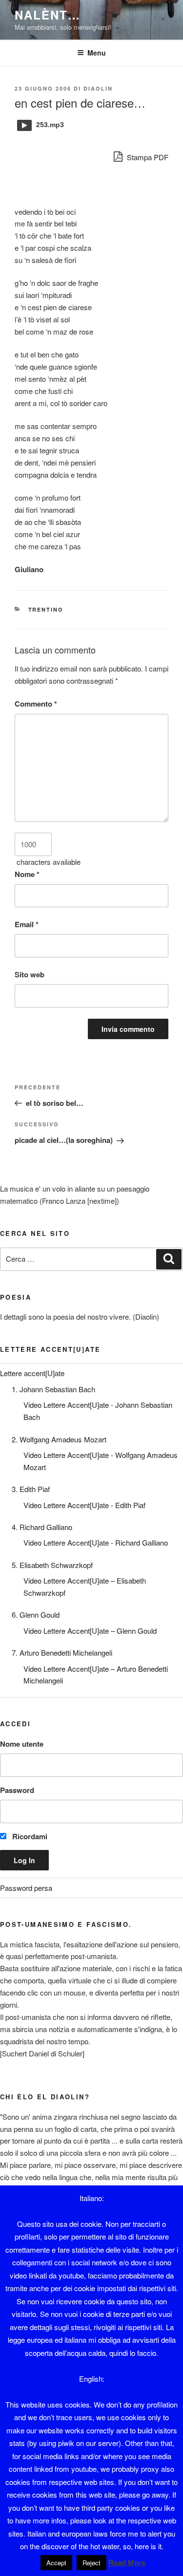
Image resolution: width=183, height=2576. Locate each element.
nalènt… (47, 15)
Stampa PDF (147, 157)
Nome (27, 874)
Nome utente (22, 1744)
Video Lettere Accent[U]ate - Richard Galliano (96, 1542)
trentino (46, 609)
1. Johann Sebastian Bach (53, 1389)
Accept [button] (56, 2563)
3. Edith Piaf (31, 1489)
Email (27, 924)
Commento (36, 704)
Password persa (26, 1888)
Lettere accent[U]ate (32, 1373)
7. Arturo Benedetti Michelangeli (62, 1652)
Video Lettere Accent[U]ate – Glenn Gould (90, 1631)
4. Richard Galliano (42, 1527)
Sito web (30, 974)
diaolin (98, 88)
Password (17, 1790)
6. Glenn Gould (36, 1615)
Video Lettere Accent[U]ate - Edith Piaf (84, 1505)
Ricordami (29, 1836)
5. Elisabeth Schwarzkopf (52, 1565)
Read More (127, 2562)
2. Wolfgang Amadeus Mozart (59, 1439)
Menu (97, 53)
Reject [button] (91, 2563)
